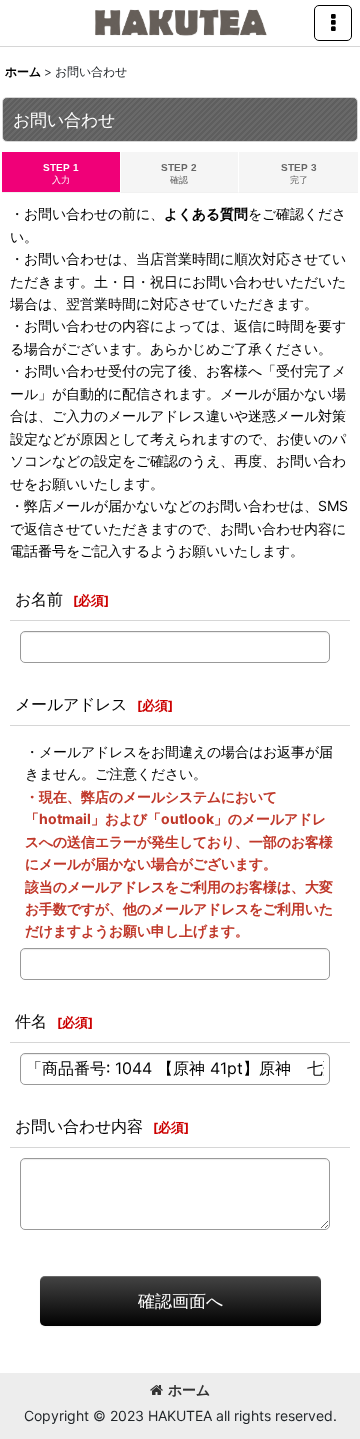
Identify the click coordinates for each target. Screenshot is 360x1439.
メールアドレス (71, 704)
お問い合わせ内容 (79, 1126)
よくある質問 (206, 213)
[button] (333, 23)
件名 (31, 1021)
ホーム (189, 1389)
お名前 (39, 599)
